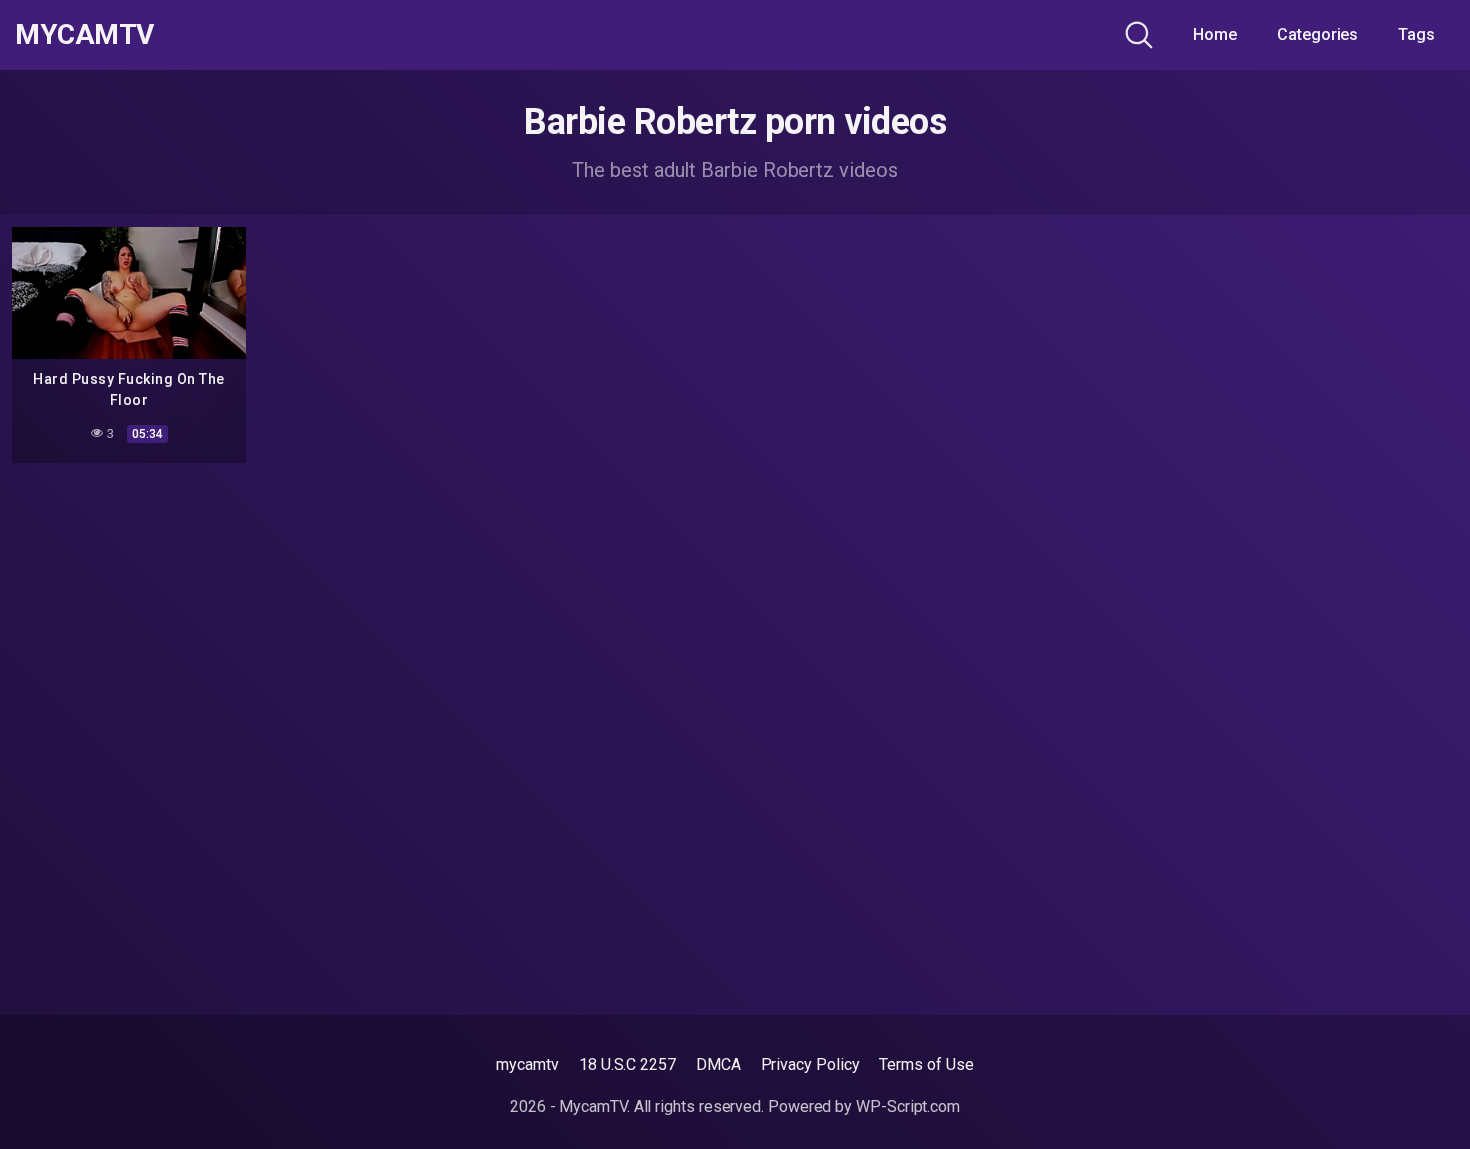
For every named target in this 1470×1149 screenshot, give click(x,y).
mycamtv (527, 1064)
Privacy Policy (810, 1064)
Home (1215, 34)
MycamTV (84, 35)
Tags (1416, 34)
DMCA (718, 1064)
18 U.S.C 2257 (627, 1064)
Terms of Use (926, 1064)
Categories (1317, 34)
